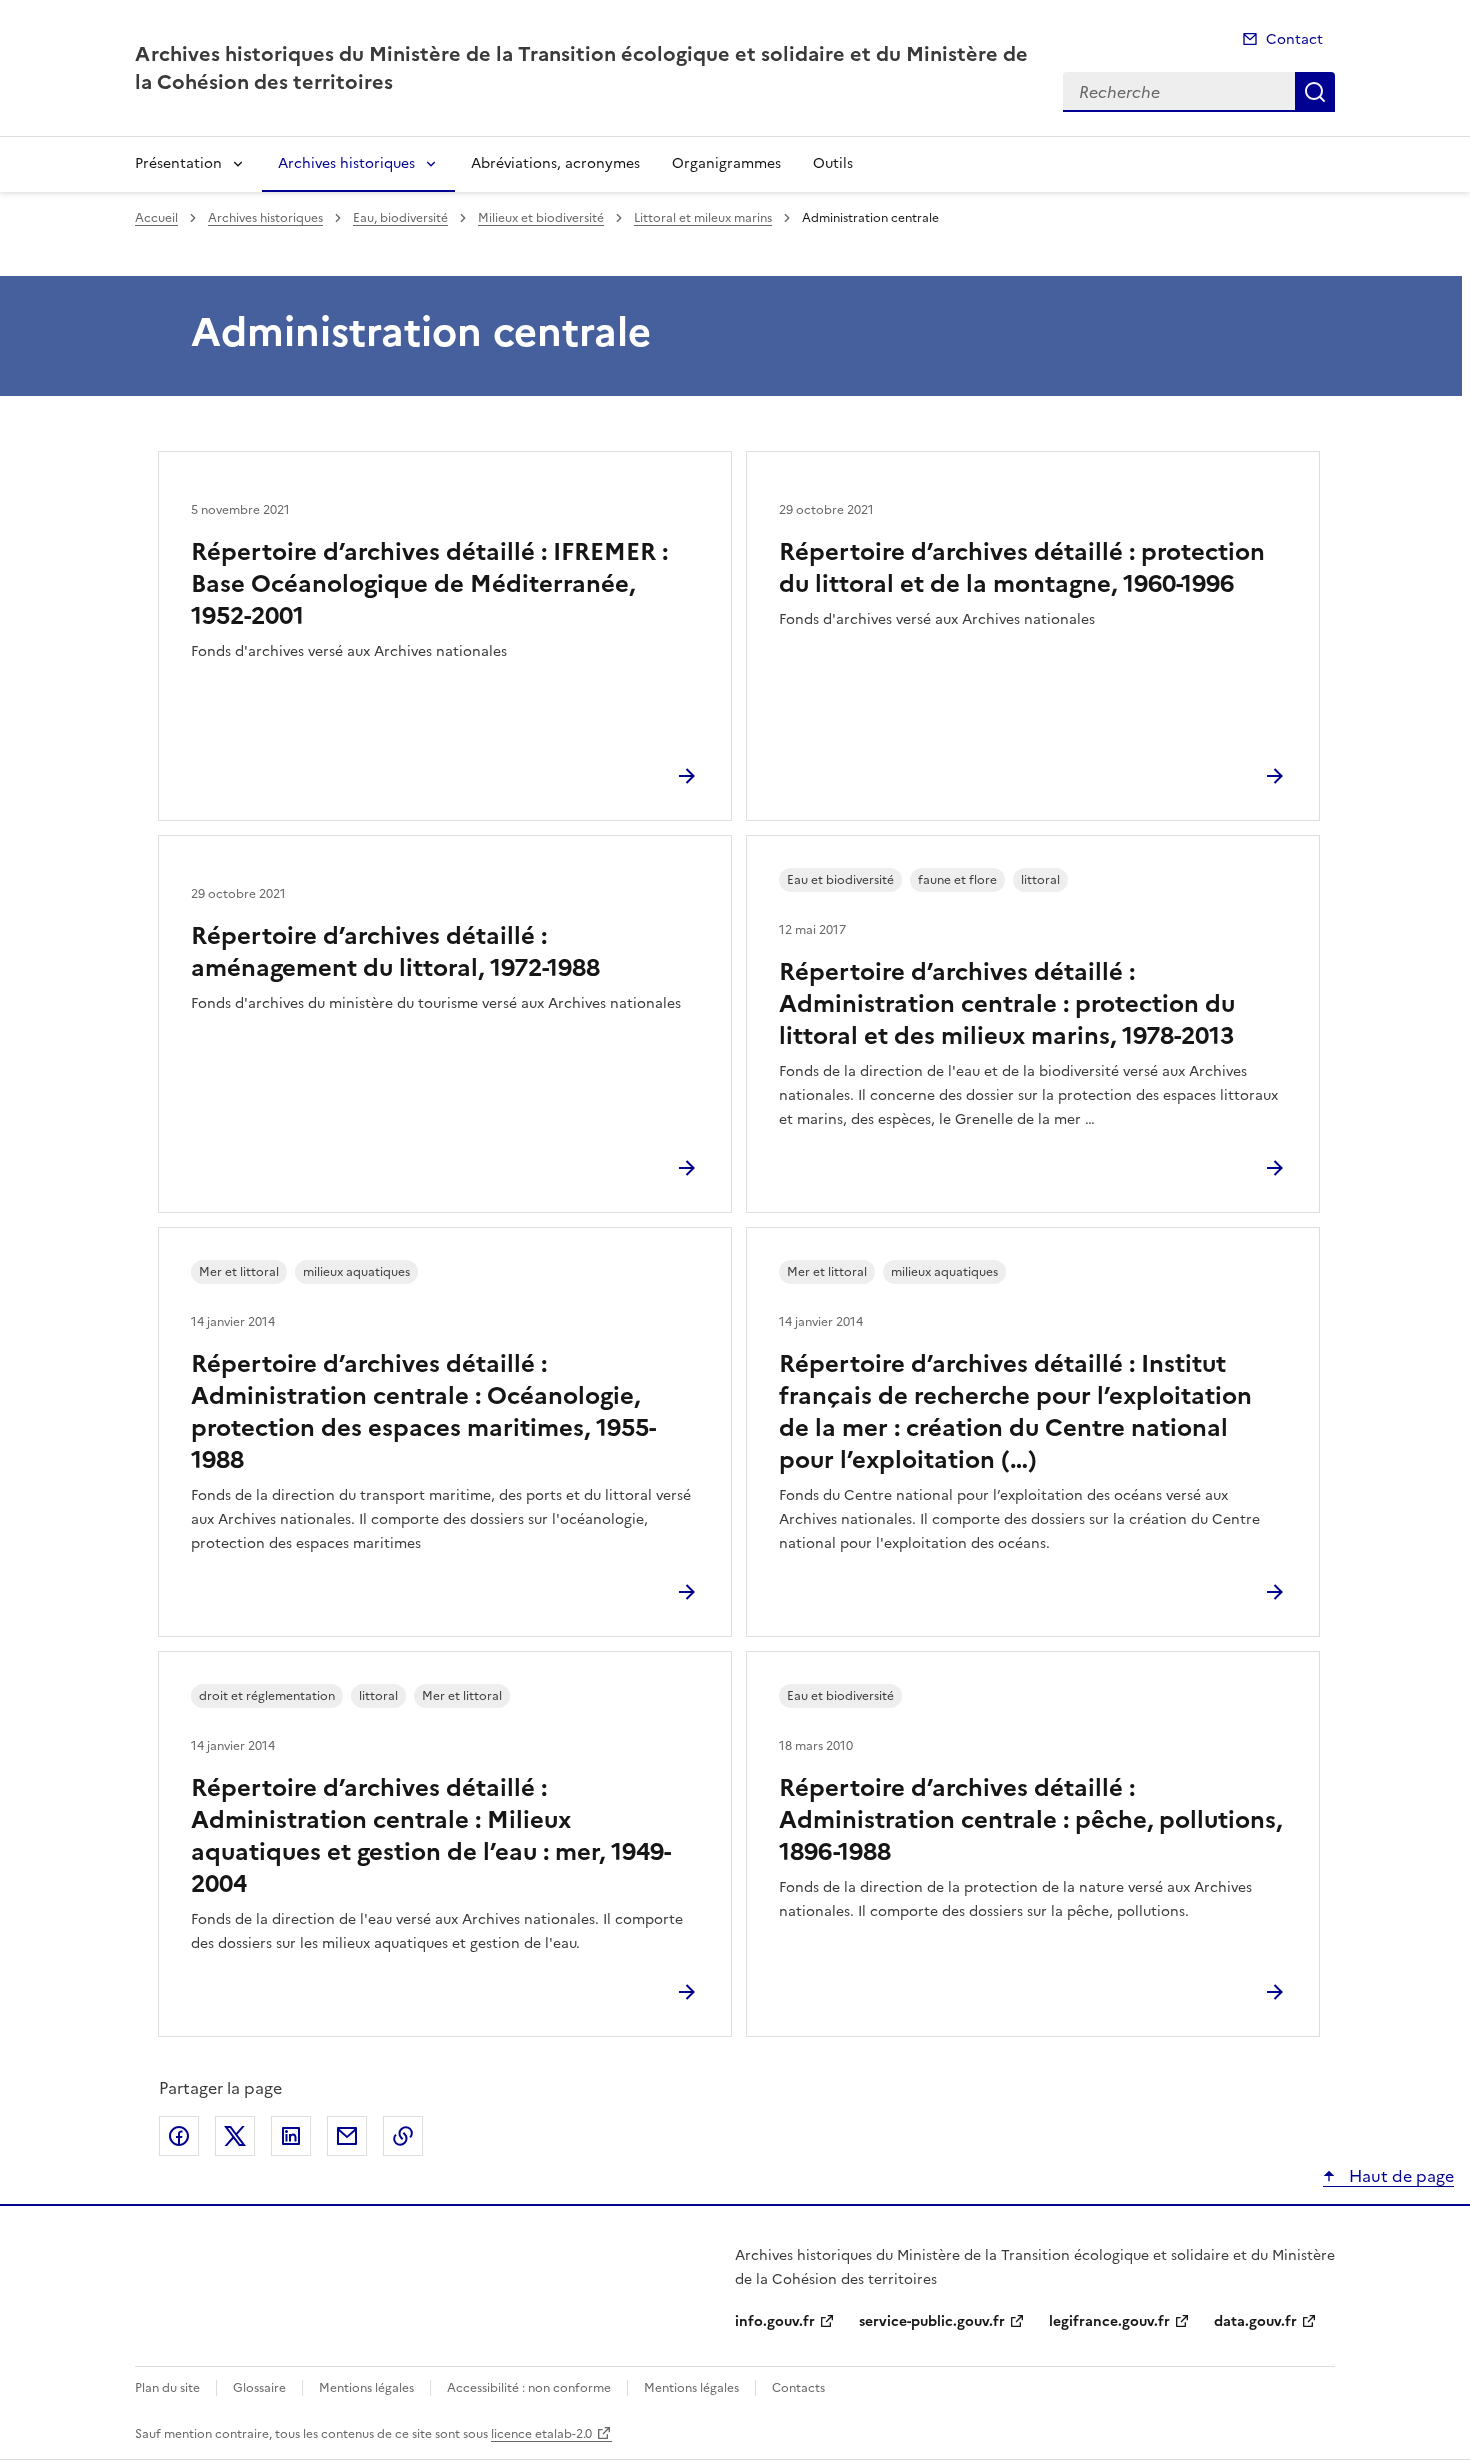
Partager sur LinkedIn (291, 2136)
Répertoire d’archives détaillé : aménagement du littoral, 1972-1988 (395, 952)
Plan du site (167, 2388)
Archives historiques (346, 163)
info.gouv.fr (775, 2321)
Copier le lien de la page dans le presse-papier (403, 2136)
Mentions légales (366, 2388)
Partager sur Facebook (179, 2136)
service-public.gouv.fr (932, 2321)
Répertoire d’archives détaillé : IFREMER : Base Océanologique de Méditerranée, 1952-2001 (429, 584)
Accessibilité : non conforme (529, 2388)
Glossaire (259, 2388)
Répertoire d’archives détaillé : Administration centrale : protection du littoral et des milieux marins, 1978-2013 (1007, 1004)
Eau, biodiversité (400, 218)
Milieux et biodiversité (541, 218)
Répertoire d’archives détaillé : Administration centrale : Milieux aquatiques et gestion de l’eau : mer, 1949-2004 (431, 1836)
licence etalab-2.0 (541, 2434)
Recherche (1315, 92)
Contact (1294, 39)
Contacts (798, 2388)
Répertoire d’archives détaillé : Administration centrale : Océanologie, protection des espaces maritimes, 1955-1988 (423, 1412)
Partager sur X (235, 2136)
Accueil (156, 218)
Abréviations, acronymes (555, 163)
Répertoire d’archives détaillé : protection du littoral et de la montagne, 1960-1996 (1022, 568)
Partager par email (347, 2136)
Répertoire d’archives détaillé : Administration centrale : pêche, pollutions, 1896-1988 (1030, 1820)
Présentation (178, 163)
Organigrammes (726, 163)
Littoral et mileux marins (703, 218)
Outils (833, 163)
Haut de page (1399, 2176)
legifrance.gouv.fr (1109, 2321)
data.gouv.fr (1255, 2321)
